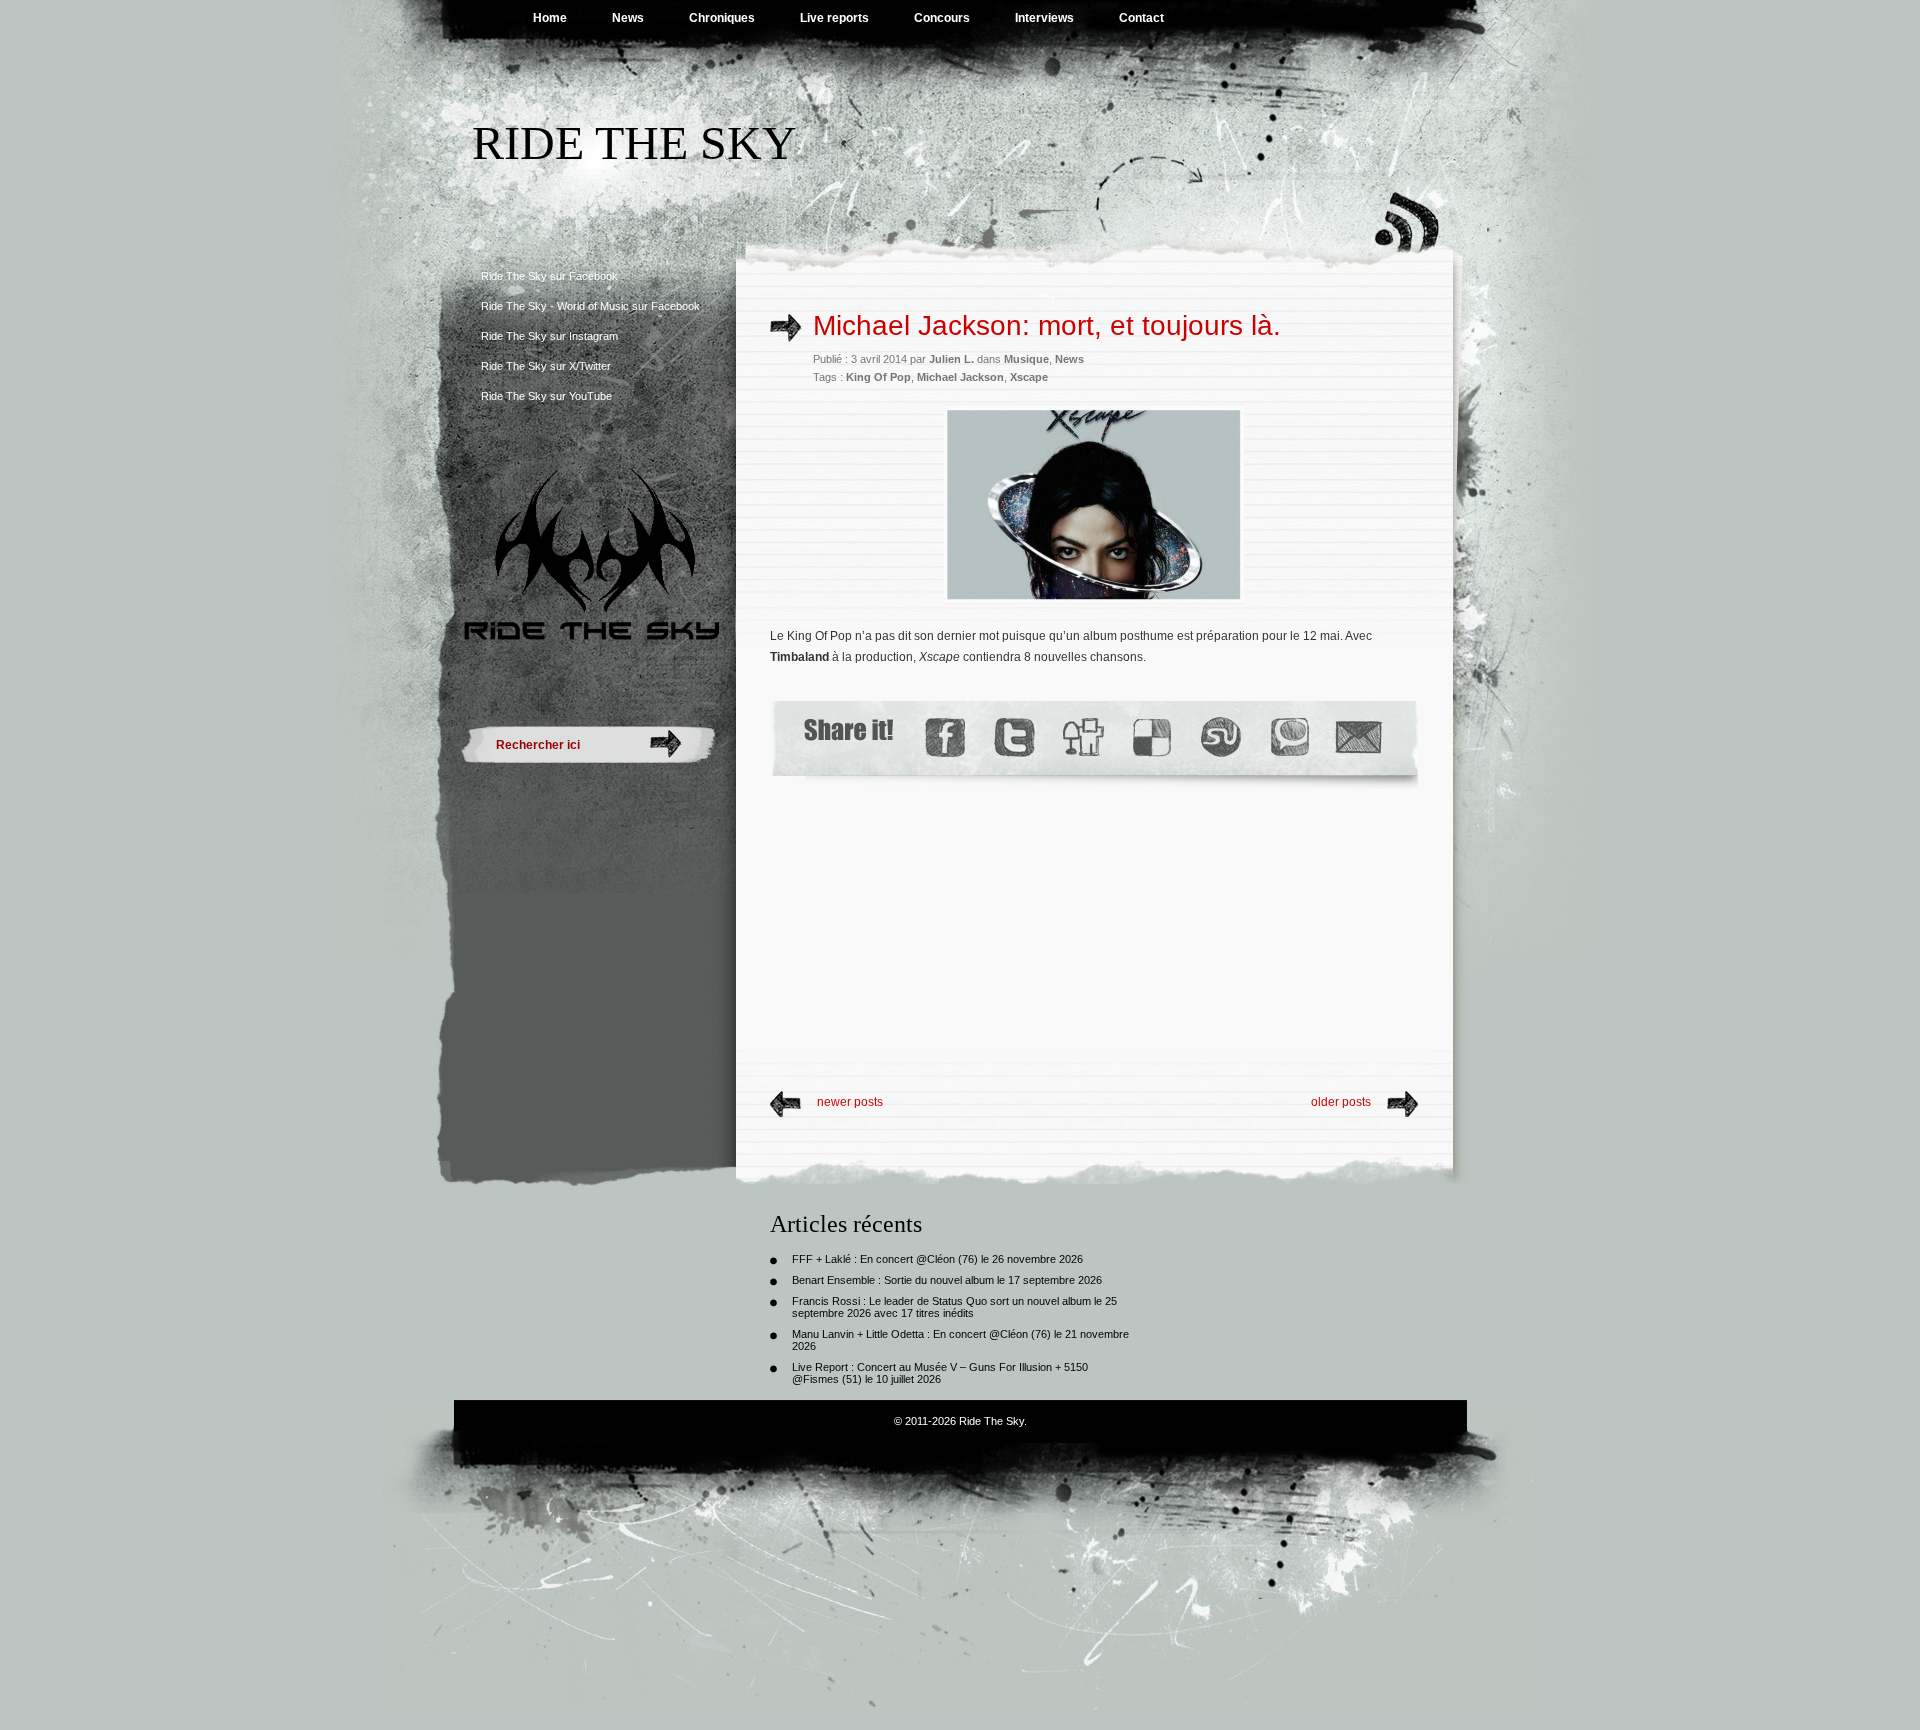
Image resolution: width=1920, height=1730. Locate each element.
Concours (942, 18)
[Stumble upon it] (1219, 737)
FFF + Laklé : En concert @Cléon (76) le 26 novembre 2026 (937, 1259)
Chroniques (722, 18)
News (628, 18)
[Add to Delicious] (1150, 737)
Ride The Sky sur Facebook (549, 276)
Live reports (834, 18)
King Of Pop (878, 377)
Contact (1141, 18)
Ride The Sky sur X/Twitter (546, 366)
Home (550, 18)
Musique (1026, 359)
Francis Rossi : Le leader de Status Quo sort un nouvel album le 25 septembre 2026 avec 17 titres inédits (954, 1307)
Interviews (1044, 18)
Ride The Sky (634, 142)
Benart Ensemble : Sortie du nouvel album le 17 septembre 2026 (947, 1280)
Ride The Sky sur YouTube (546, 396)
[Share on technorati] (1288, 737)
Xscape (1029, 377)
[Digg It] (1082, 737)
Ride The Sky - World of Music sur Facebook (590, 306)
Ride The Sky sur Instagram (549, 336)
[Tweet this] (1013, 737)
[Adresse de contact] (1359, 737)
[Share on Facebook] (944, 737)
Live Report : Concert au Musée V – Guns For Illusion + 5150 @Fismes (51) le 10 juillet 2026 (940, 1373)
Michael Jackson (960, 377)
